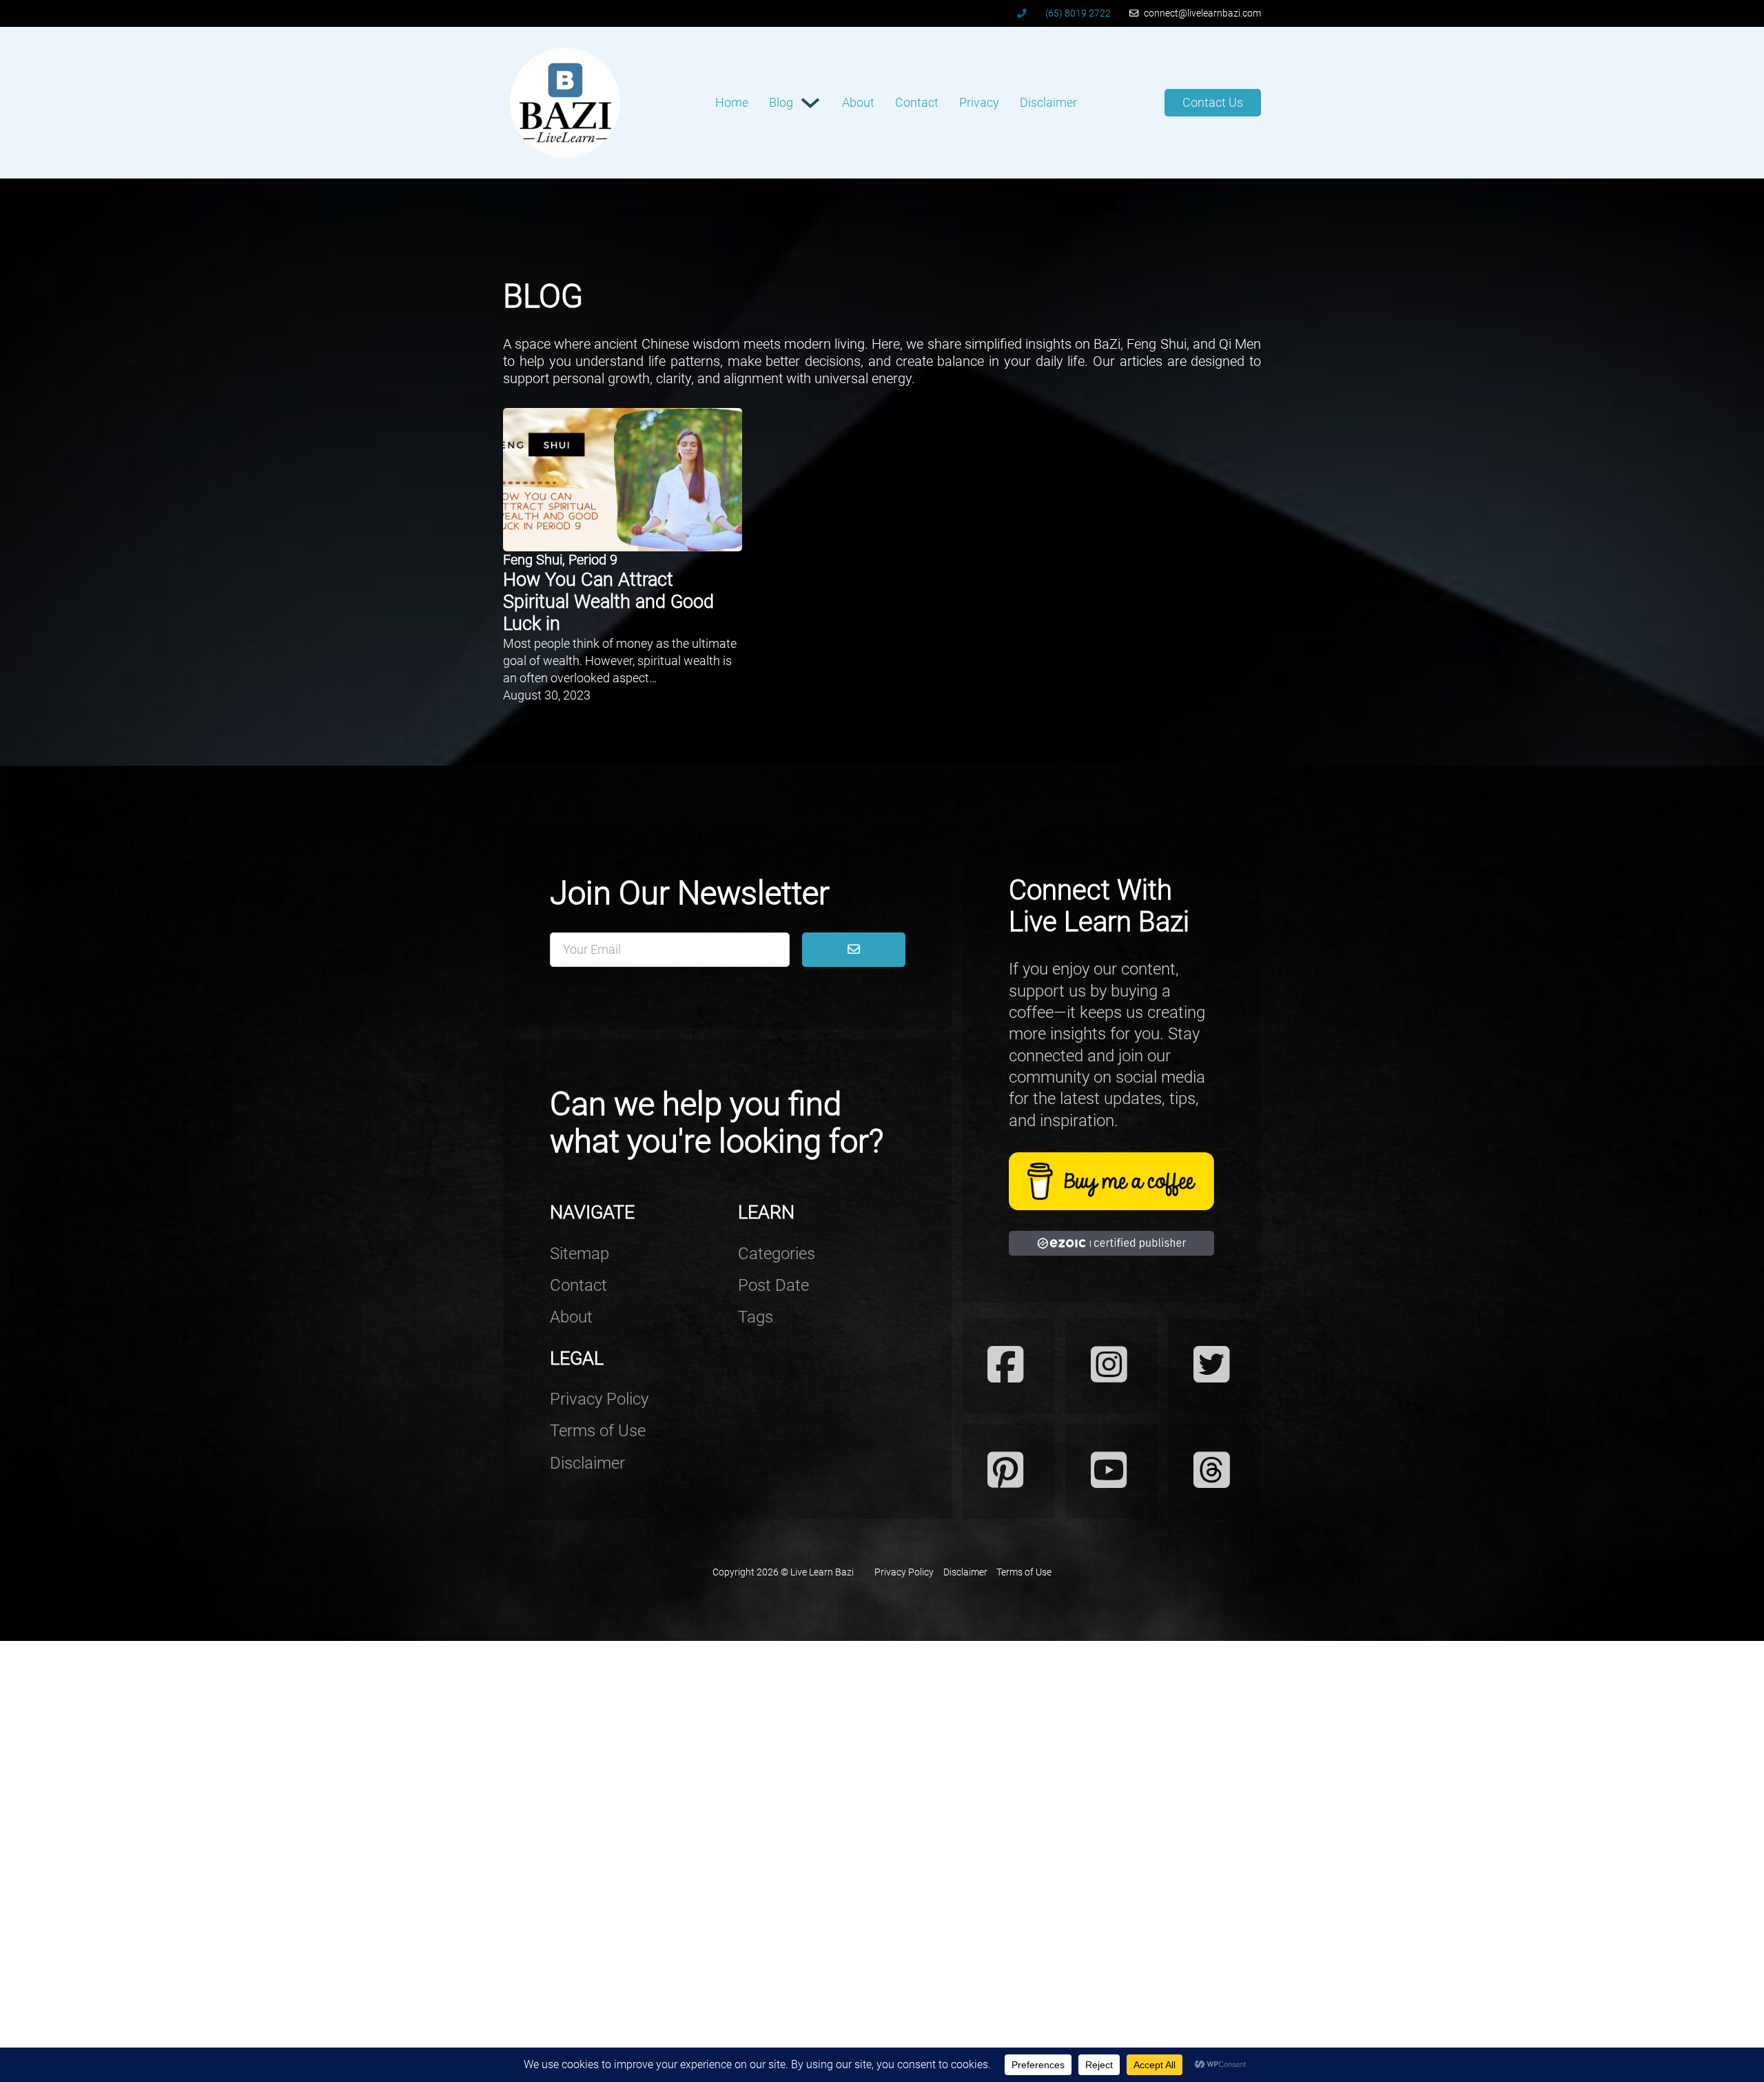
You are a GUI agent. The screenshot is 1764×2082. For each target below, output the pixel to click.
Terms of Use (598, 1431)
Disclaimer (1048, 102)
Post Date (773, 1285)
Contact (917, 102)
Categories (777, 1254)
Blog (781, 102)
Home (732, 102)
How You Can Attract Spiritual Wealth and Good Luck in (608, 602)
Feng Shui (533, 560)
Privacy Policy (599, 1399)
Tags (756, 1317)
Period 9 (593, 560)
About (858, 102)
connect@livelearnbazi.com (1202, 13)
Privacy (979, 102)
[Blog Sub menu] (810, 103)
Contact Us (1213, 102)
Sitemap (580, 1254)
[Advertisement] (413, 1848)
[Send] (853, 950)
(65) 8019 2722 (1078, 13)
